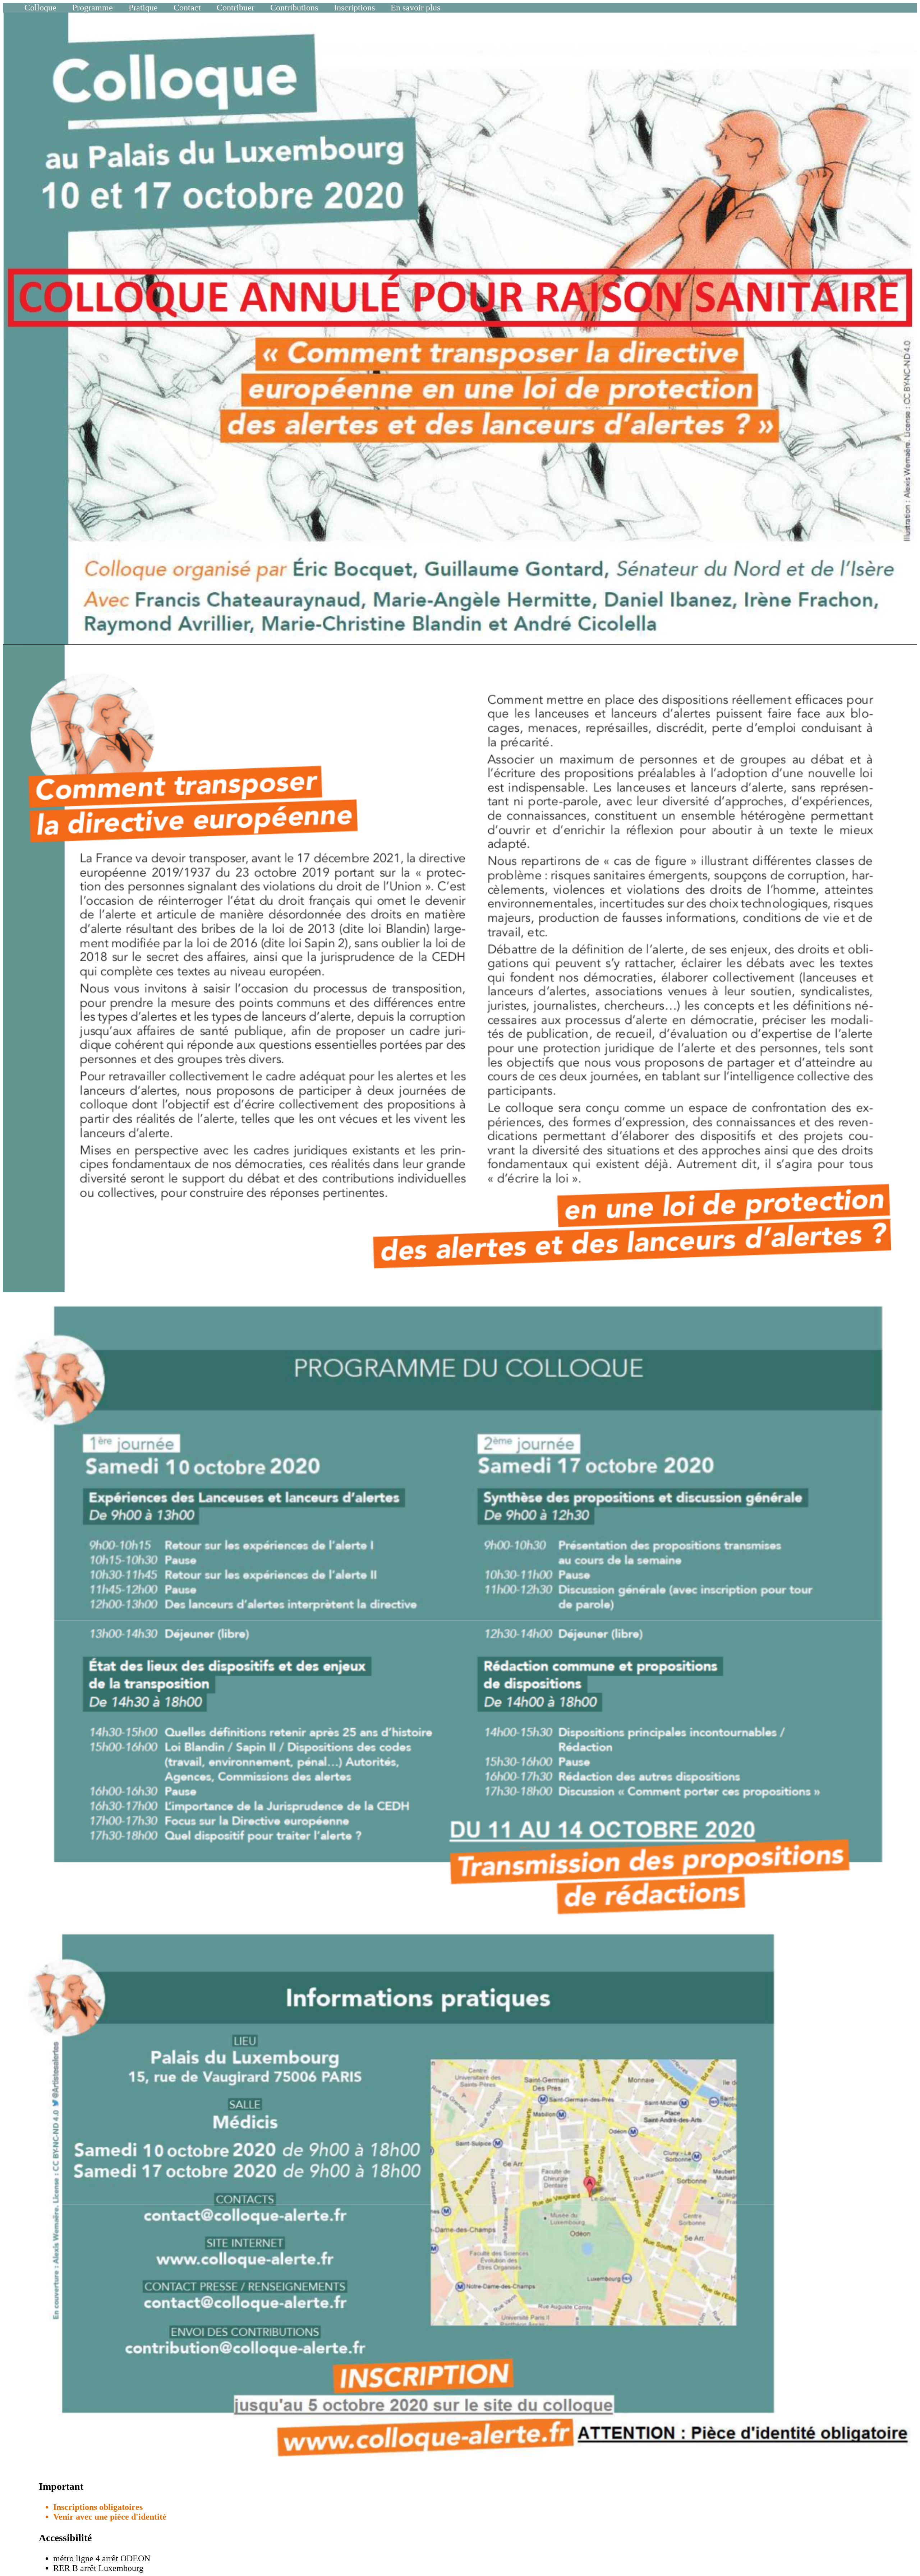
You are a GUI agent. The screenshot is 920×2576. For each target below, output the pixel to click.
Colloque (40, 8)
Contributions (294, 8)
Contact (187, 8)
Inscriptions (354, 8)
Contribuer (236, 8)
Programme (93, 8)
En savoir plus (415, 8)
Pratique (143, 8)
